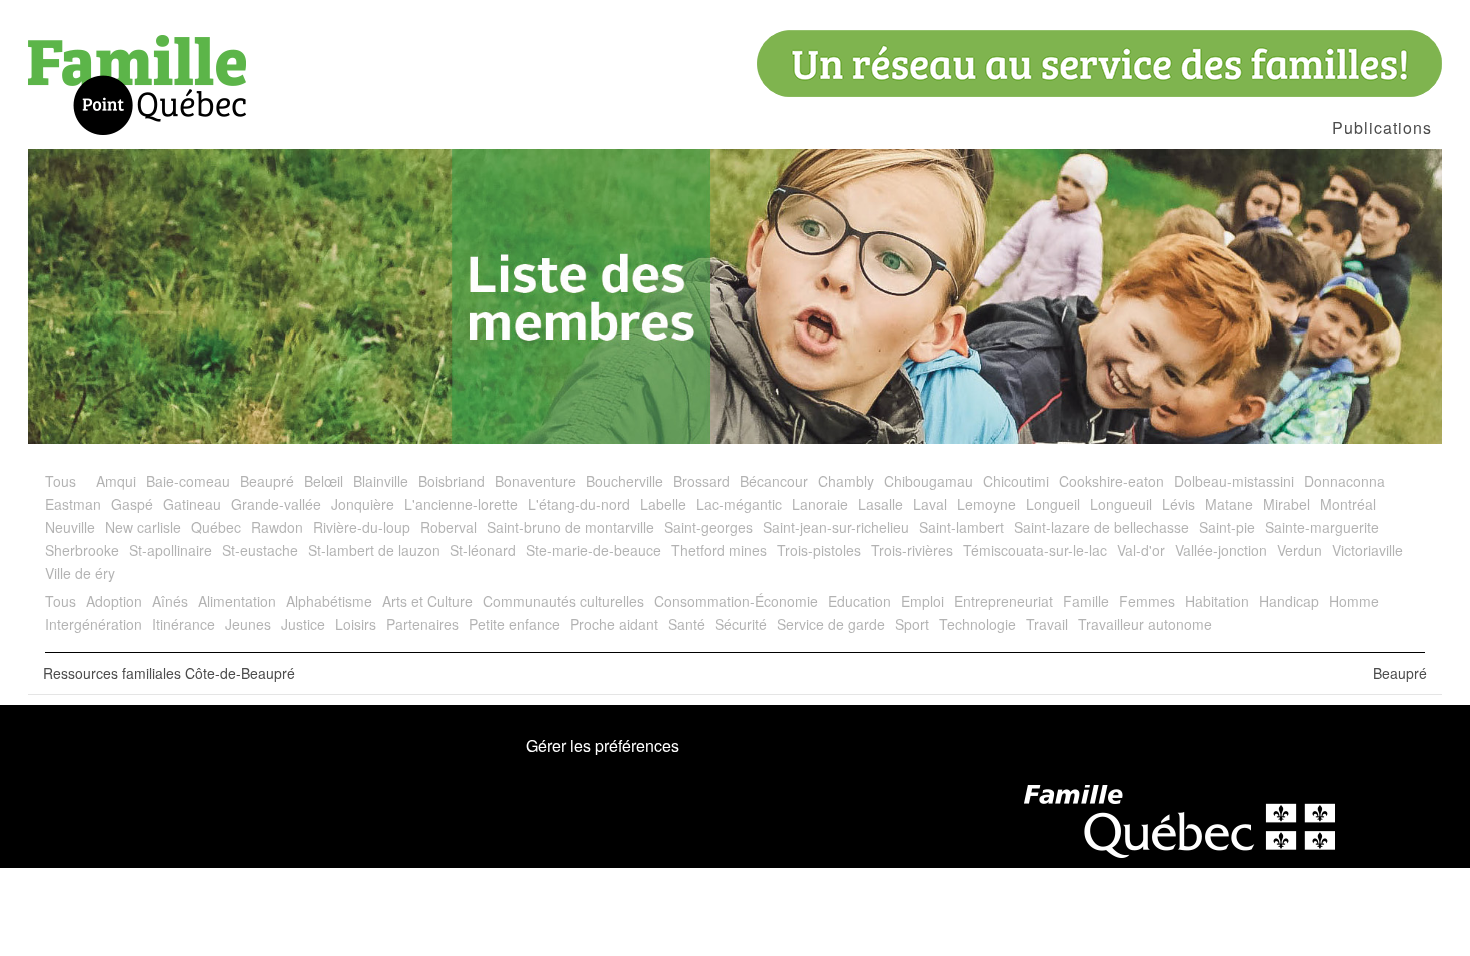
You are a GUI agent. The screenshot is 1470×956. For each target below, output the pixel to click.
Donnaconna (1344, 481)
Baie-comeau (188, 481)
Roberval (448, 527)
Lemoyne (986, 504)
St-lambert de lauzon (374, 550)
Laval (930, 504)
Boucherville (624, 481)
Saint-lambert (961, 527)
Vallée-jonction (1221, 550)
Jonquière (362, 504)
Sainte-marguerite (1322, 527)
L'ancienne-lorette (461, 504)
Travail (1047, 624)
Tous (60, 481)
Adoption (114, 601)
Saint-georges (708, 527)
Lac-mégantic (739, 504)
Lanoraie (820, 504)
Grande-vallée (276, 504)
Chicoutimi (1016, 481)
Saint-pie (1227, 527)
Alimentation (237, 601)
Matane (1229, 504)
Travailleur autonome (1145, 624)
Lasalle (880, 504)
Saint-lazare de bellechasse (1101, 527)
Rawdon (277, 527)
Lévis (1178, 504)
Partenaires (422, 624)
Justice (303, 624)
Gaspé (132, 504)
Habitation (1217, 601)
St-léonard (483, 550)
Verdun (1299, 550)
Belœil (323, 481)
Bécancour (774, 481)
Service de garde (831, 624)
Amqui (116, 481)
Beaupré (267, 481)
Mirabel (1286, 504)
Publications (1382, 127)
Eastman (73, 504)
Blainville (380, 481)
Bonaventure (535, 481)
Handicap (1289, 601)
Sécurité (741, 624)
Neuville (70, 527)
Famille (1086, 601)
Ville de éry (80, 573)
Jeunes (248, 624)
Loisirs (355, 624)
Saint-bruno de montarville (570, 527)
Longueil (1053, 504)
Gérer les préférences (602, 745)
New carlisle (143, 527)
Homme (1354, 601)
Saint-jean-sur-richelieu (836, 527)
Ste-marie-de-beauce (593, 550)
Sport (912, 624)
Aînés (170, 601)
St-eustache (260, 550)
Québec (216, 527)
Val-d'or (1141, 550)
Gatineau (192, 504)
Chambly (846, 481)
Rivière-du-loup (361, 527)
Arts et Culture (427, 601)
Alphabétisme (329, 601)
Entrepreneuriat (1003, 601)
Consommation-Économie (736, 601)
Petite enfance (514, 624)
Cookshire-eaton (1111, 481)
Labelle (663, 504)
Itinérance (183, 624)
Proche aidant (614, 624)
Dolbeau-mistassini (1234, 481)
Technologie (977, 624)
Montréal (1348, 504)
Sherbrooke (82, 550)
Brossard (701, 481)
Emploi (922, 601)
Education (859, 601)
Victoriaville (1367, 550)
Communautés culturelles (563, 601)
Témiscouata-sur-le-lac (1035, 550)
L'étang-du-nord (579, 504)
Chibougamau (928, 481)
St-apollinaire (170, 550)
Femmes (1147, 601)
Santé (686, 624)
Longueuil (1121, 504)
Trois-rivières (912, 550)
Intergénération (93, 624)
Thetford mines (719, 550)
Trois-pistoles (819, 550)
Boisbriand (451, 481)
